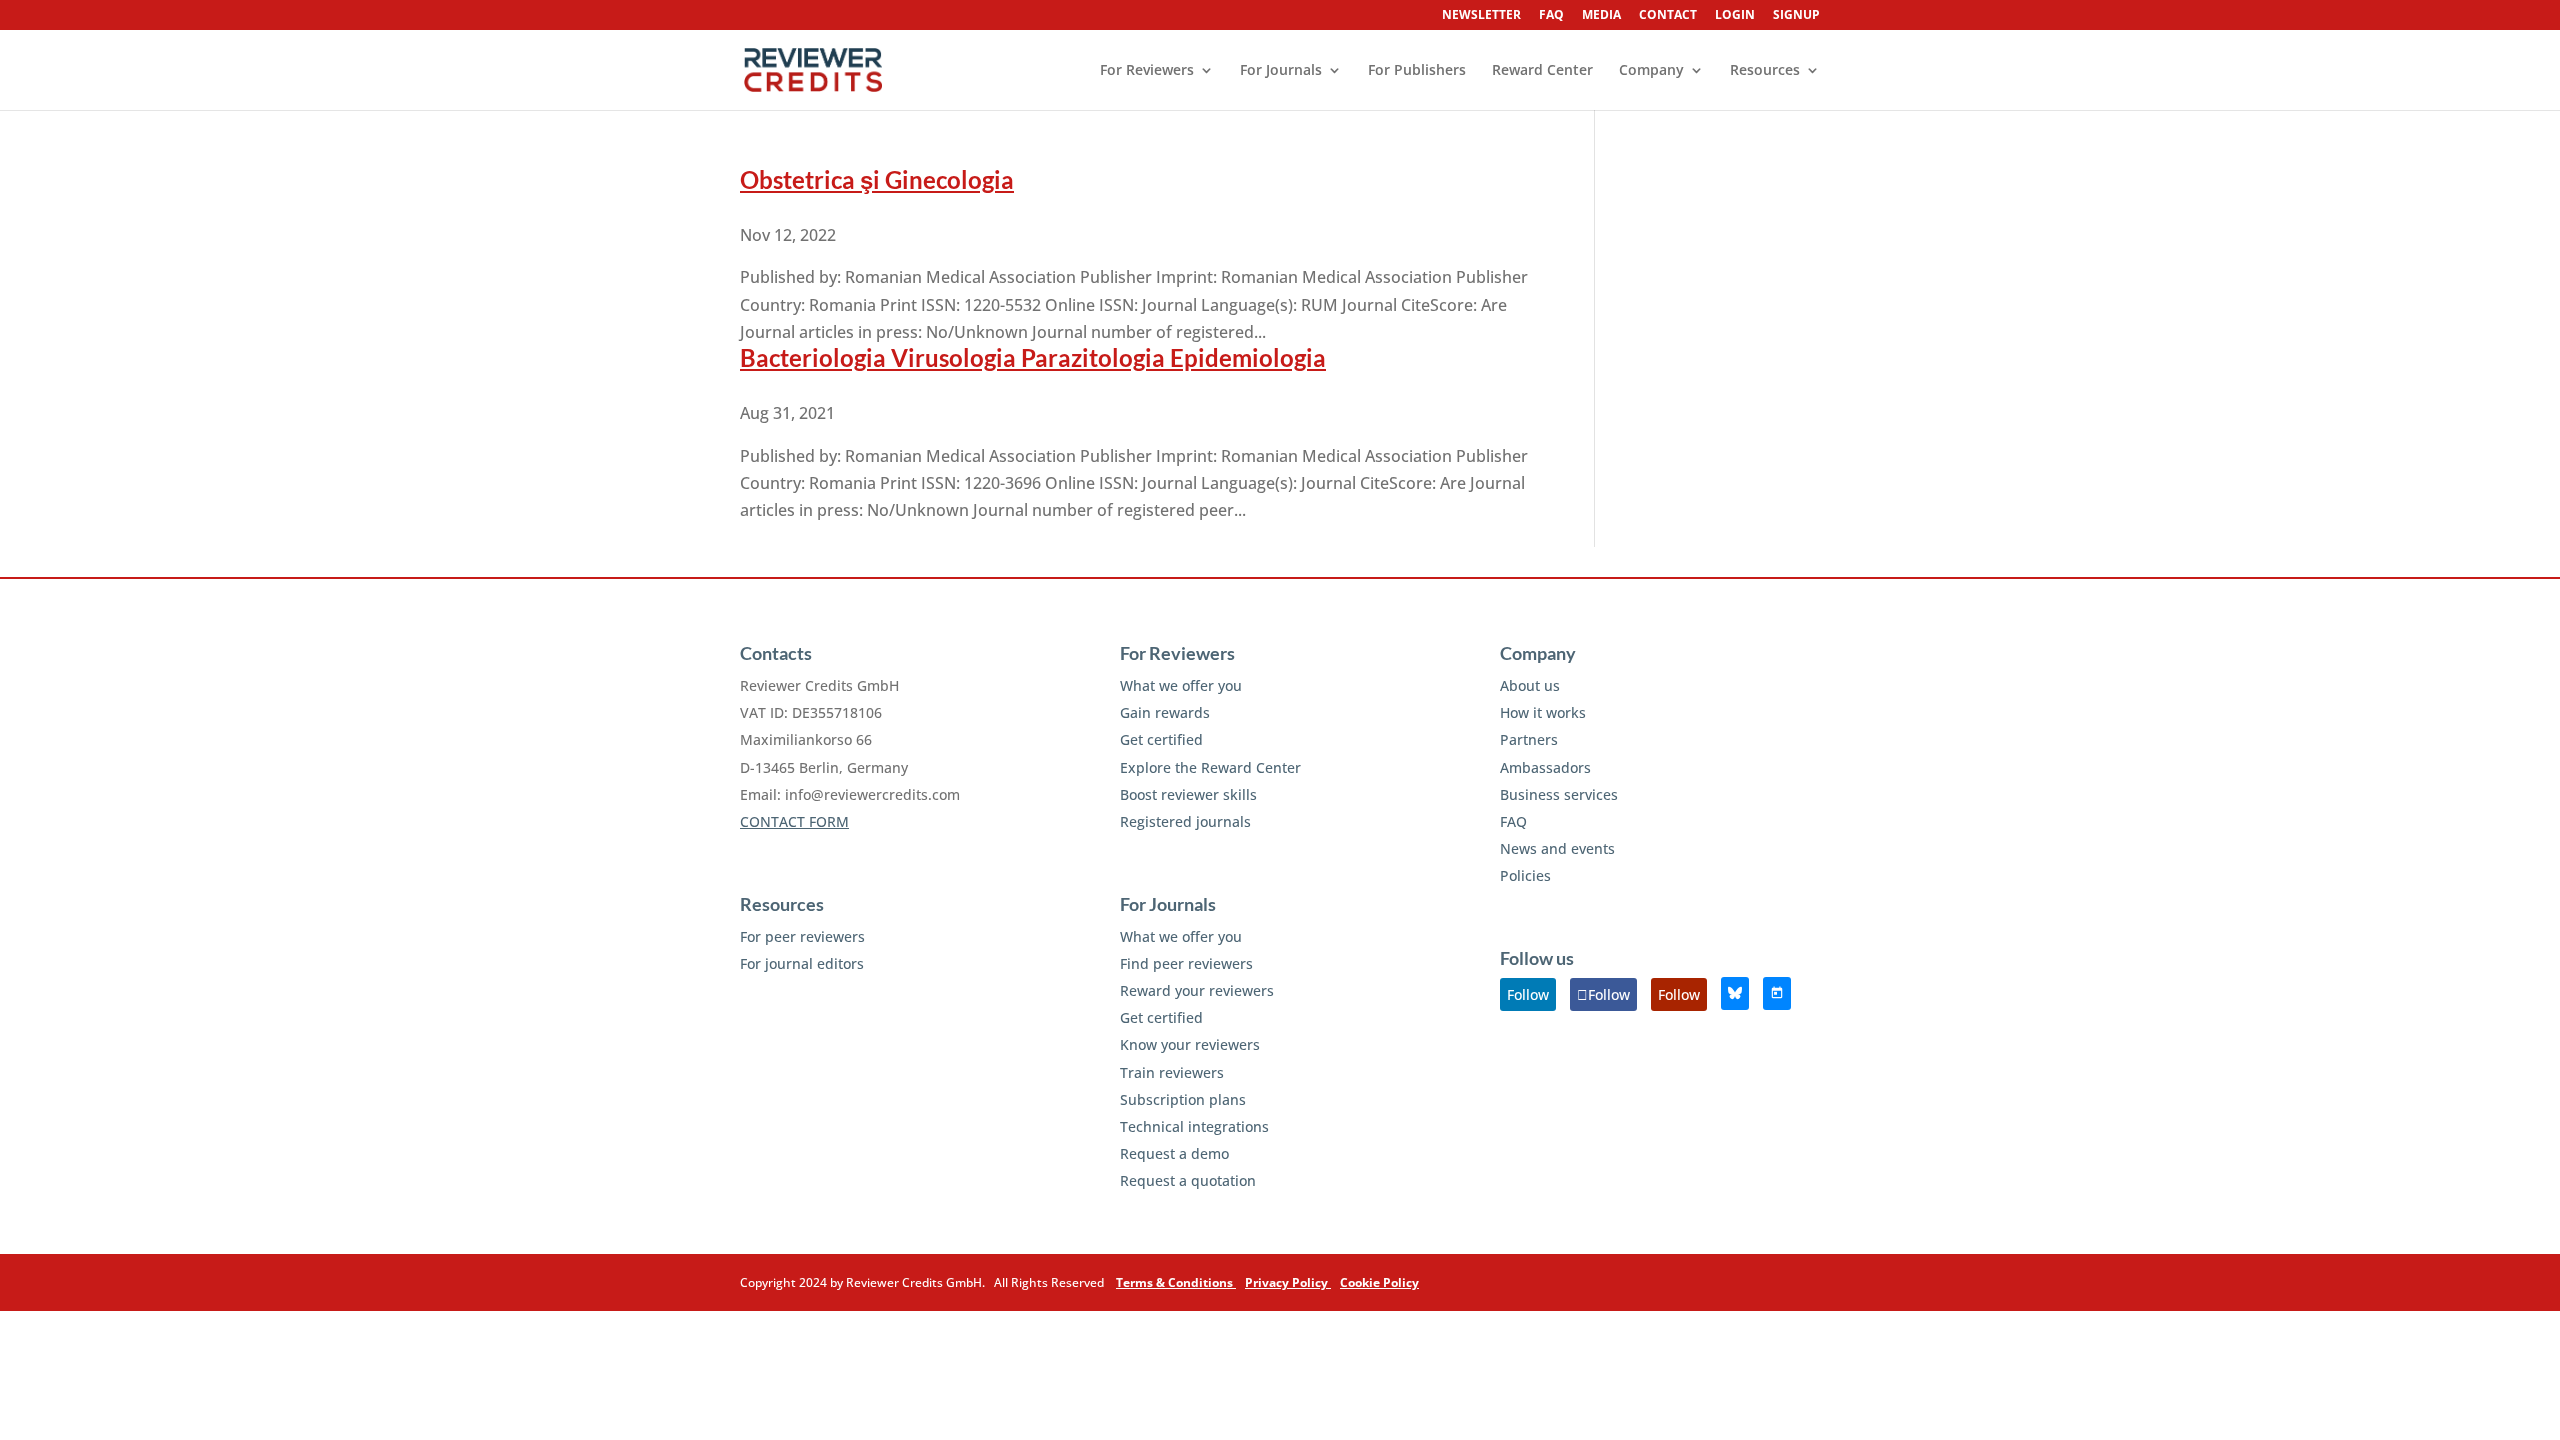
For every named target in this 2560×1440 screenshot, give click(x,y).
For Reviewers (1147, 71)
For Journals (1281, 71)
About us (1530, 685)
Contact (1668, 16)
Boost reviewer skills (1188, 794)
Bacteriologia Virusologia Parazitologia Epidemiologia (1033, 357)
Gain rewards (1165, 712)
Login (1735, 16)
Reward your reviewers (1197, 990)
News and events (1557, 848)
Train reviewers (1172, 1072)
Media (1601, 16)
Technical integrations (1194, 1126)
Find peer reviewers (1186, 963)
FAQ (1551, 16)
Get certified (1161, 739)
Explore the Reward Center (1210, 767)
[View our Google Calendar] (1777, 993)
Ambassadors (1545, 767)
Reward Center (1542, 71)
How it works (1543, 712)
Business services (1559, 794)
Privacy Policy (1288, 1282)
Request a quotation (1188, 1180)
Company (1651, 71)
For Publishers (1417, 71)
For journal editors (802, 963)
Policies (1525, 875)
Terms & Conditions (1176, 1282)
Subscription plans (1183, 1099)
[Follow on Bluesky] (1735, 993)
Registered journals (1185, 821)
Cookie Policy (1379, 1282)
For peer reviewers (802, 936)
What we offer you (1181, 685)
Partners (1529, 739)
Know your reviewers (1190, 1044)
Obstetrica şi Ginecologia (877, 179)
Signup (1796, 16)
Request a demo (1174, 1153)
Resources (1765, 71)
